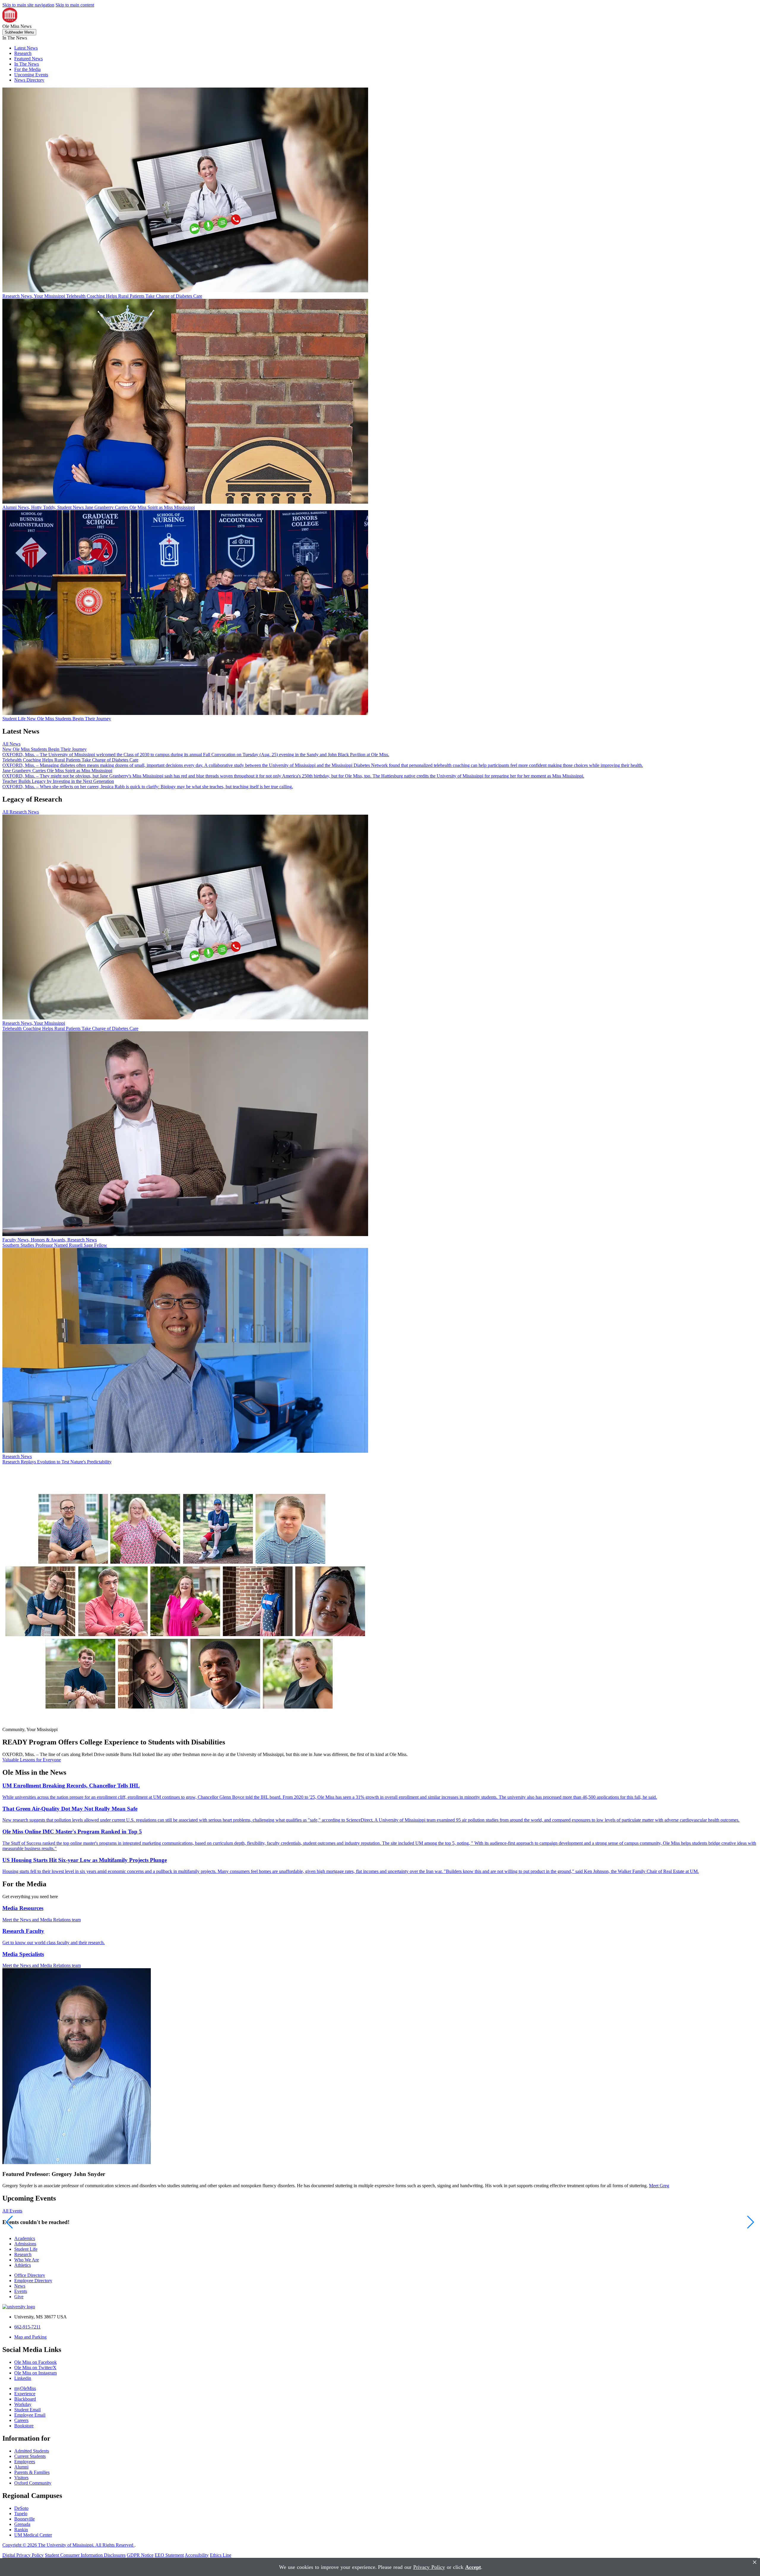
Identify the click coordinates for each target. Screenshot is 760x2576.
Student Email (27, 2410)
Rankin (21, 2530)
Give (19, 2297)
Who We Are (27, 2260)
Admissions (25, 2244)
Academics (25, 2238)
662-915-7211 (27, 2327)
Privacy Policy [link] (429, 2567)
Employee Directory (33, 2281)
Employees (25, 2462)
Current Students (30, 2456)
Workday (23, 2404)
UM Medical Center (33, 2535)
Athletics (23, 2265)
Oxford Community (33, 2483)
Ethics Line (221, 2555)
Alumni (21, 2467)
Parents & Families (32, 2472)
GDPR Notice (140, 2555)
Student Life (26, 2249)
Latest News (26, 48)
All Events (12, 2211)
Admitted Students (32, 2451)
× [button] (755, 2562)
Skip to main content (75, 5)
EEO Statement (169, 2555)
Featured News (28, 59)
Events (21, 2291)
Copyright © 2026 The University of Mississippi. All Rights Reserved (68, 2545)
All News (11, 744)
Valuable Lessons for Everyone (32, 1760)
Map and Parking (30, 2337)
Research (23, 53)
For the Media (27, 69)
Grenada (22, 2524)
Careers (21, 2420)
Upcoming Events (31, 75)
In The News (27, 64)
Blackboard (25, 2399)
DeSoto (21, 2508)
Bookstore (24, 2426)
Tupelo (21, 2514)
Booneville (24, 2519)
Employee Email (30, 2415)
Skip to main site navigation (28, 5)
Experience (25, 2394)
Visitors (21, 2478)
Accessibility (197, 2555)
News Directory (29, 80)
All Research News (21, 812)
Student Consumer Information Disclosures (85, 2555)
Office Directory (30, 2275)
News (20, 2286)
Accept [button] (473, 2567)
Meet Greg (659, 2186)
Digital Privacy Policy (23, 2555)
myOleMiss (25, 2388)
